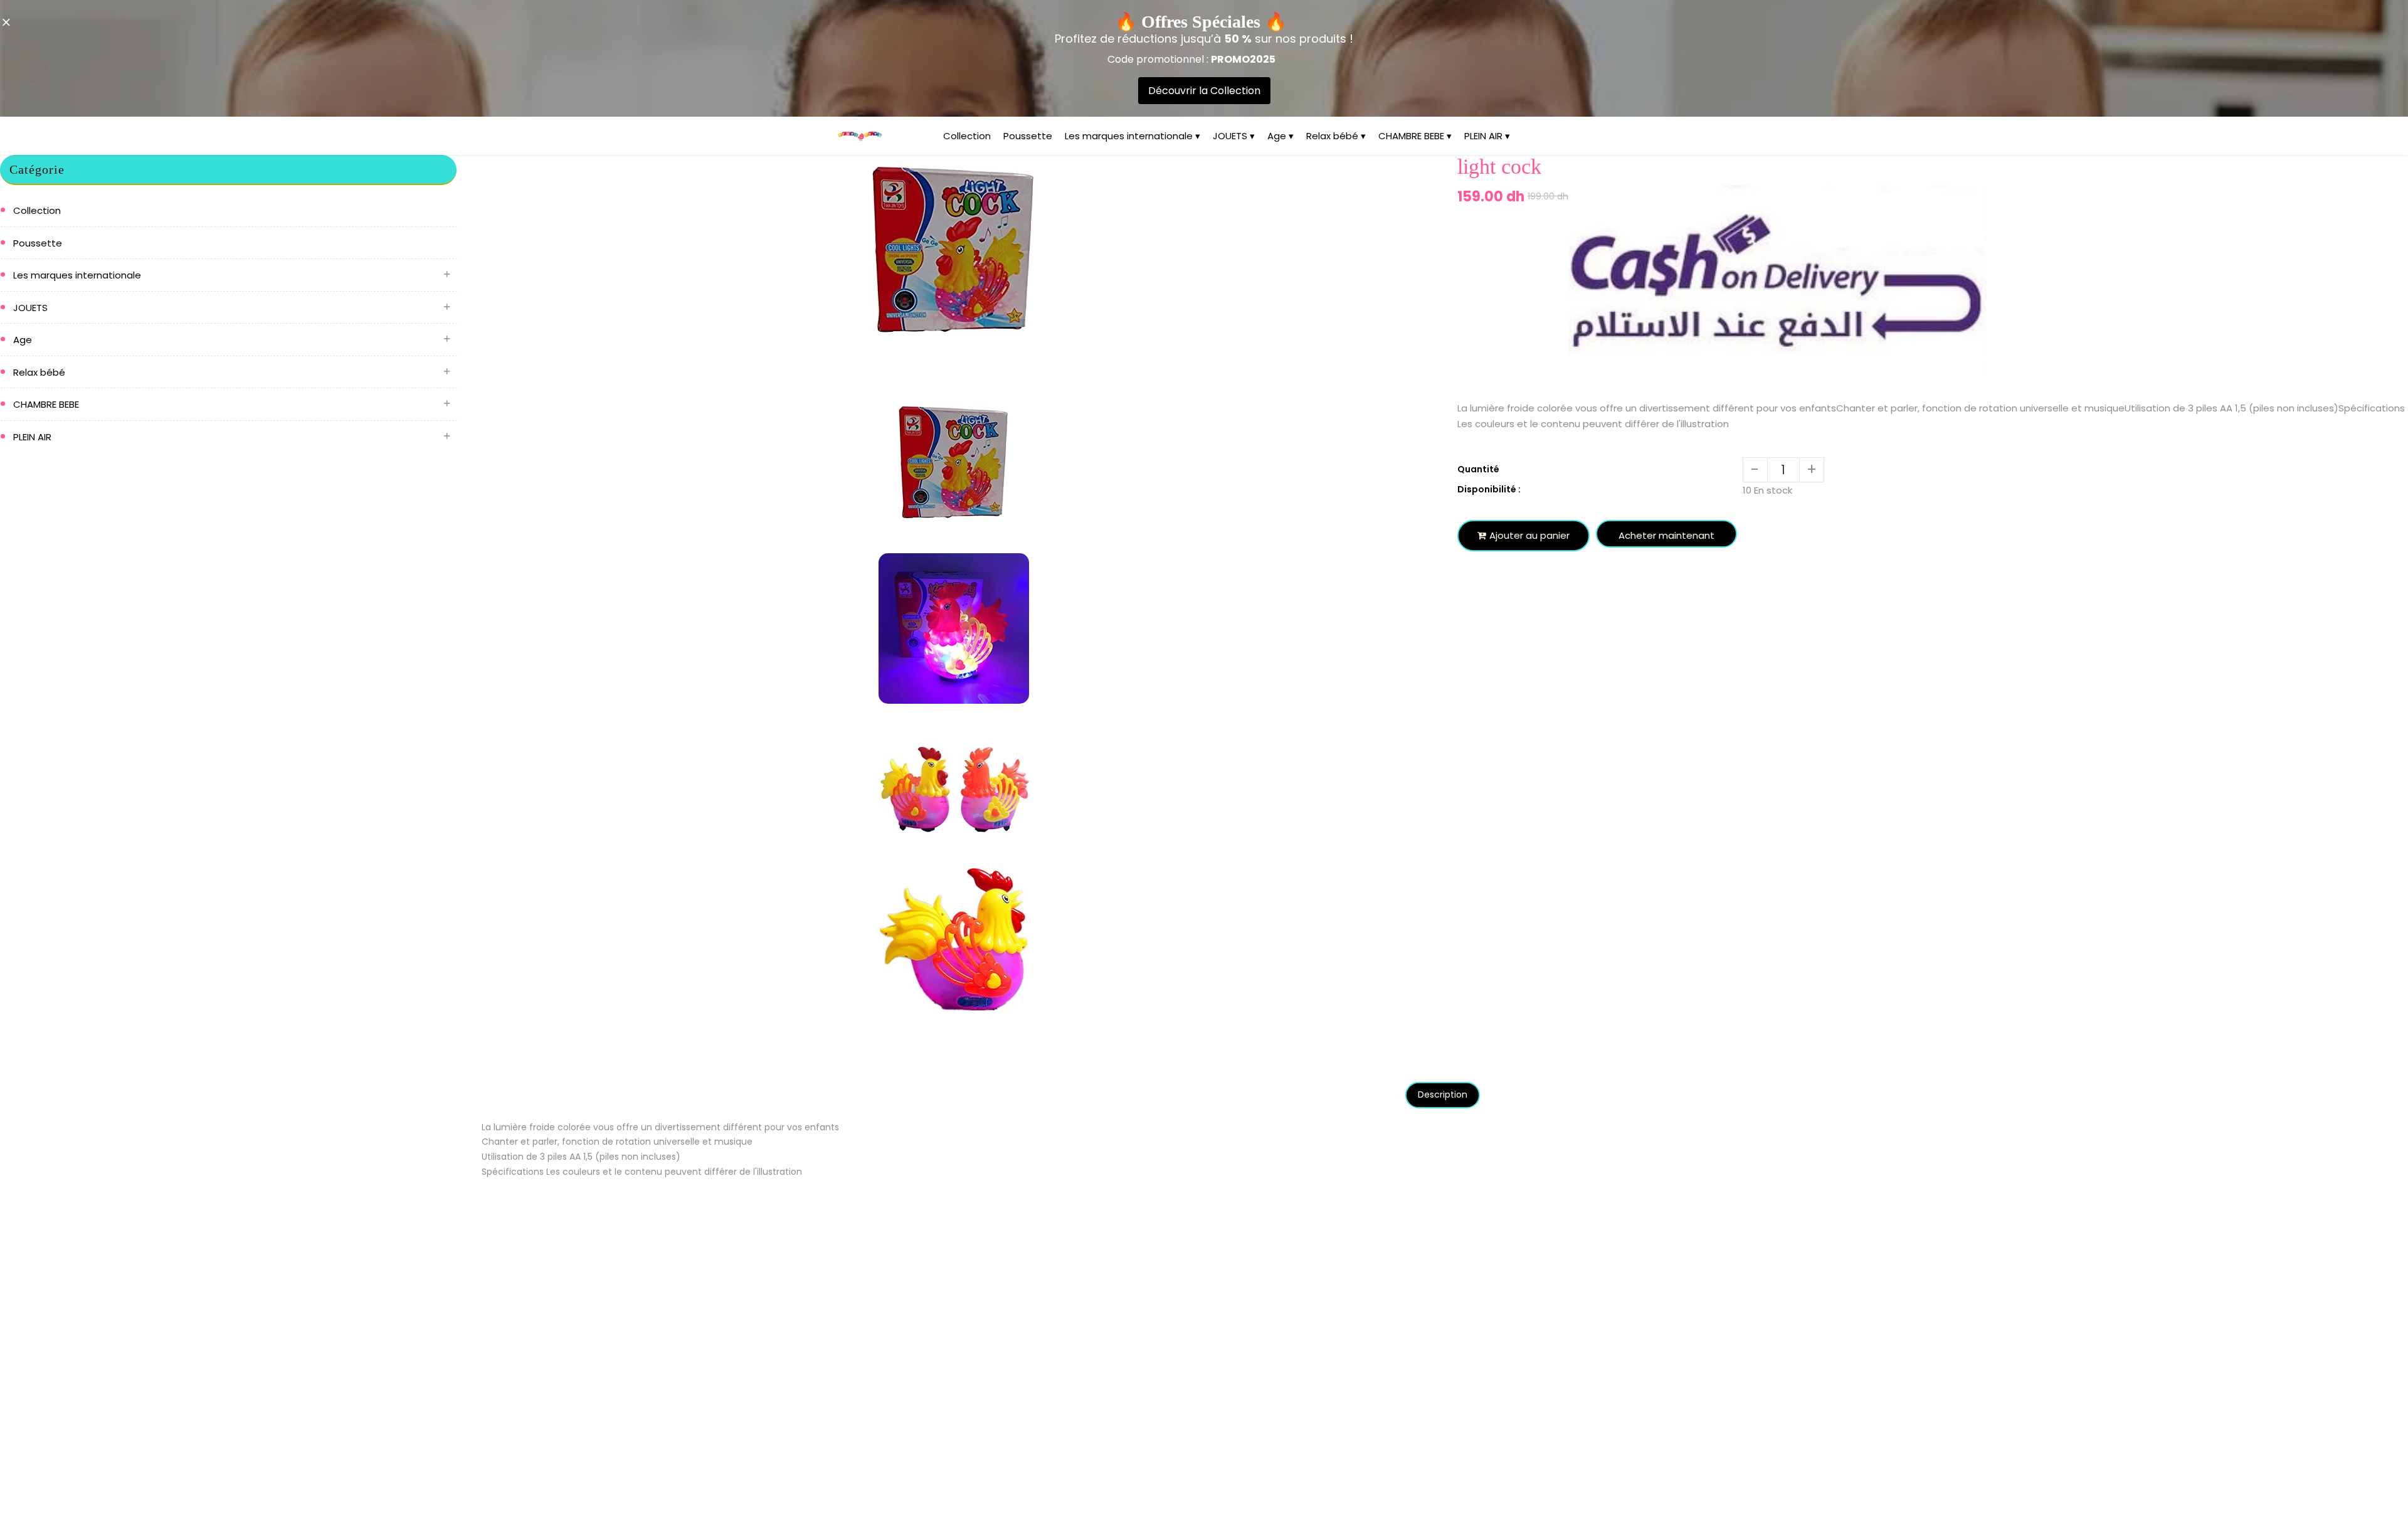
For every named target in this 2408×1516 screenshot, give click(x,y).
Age (23, 340)
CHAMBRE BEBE (46, 404)
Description (1443, 1095)
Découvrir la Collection (1204, 91)
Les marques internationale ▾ (1133, 136)
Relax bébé (39, 372)
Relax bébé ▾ (1336, 136)
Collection (967, 136)
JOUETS (30, 308)
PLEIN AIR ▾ (1487, 136)
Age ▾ (1281, 136)
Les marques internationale (77, 275)
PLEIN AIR (32, 437)
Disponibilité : (1489, 489)
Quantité (1478, 469)
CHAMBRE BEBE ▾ (1415, 136)
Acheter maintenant (1666, 535)
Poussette (1028, 136)
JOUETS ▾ (1234, 136)
